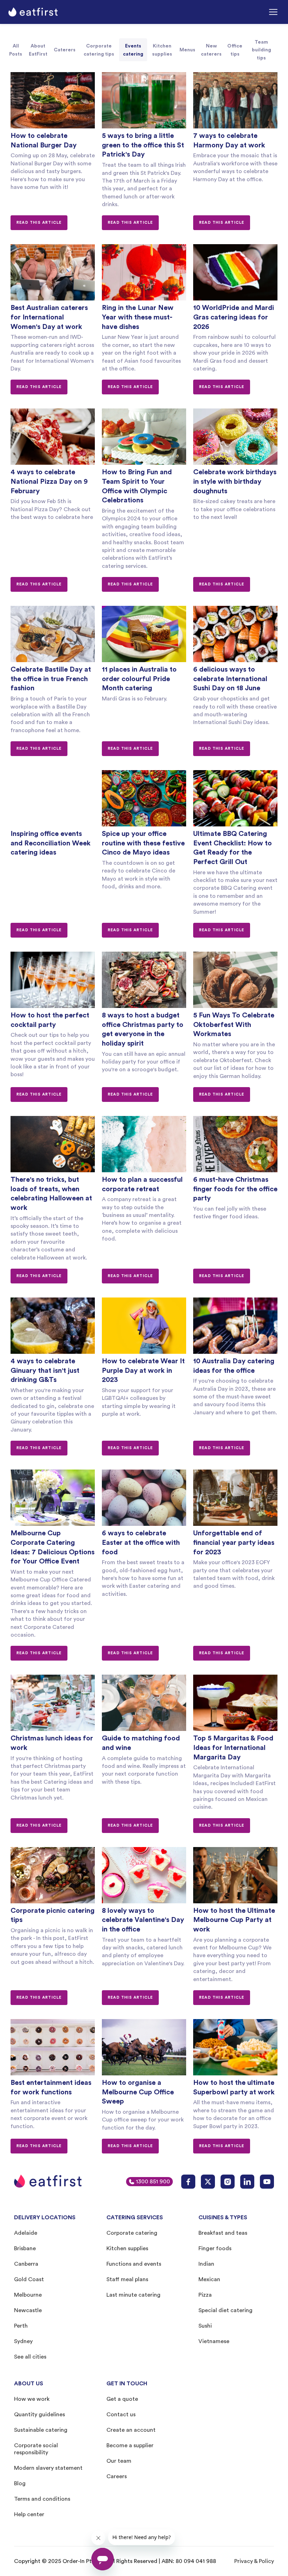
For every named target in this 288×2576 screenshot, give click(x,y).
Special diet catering (225, 2310)
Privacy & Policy (254, 2561)
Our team (119, 2461)
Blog (20, 2483)
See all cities (30, 2357)
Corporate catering (132, 2233)
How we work (32, 2399)
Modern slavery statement (48, 2468)
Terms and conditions (42, 2499)
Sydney (23, 2341)
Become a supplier (130, 2445)
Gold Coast (29, 2279)
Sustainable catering (41, 2430)
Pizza (205, 2295)
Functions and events (134, 2264)
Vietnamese (214, 2341)
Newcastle (28, 2310)
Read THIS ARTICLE (39, 223)
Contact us (121, 2415)
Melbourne (28, 2295)
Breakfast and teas (223, 2233)
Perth (21, 2326)
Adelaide (26, 2233)
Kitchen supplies (127, 2248)
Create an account (131, 2430)
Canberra (26, 2264)
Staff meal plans (127, 2279)
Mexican (209, 2279)
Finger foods (215, 2248)
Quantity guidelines (40, 2415)
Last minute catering (133, 2295)
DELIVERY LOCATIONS (45, 2217)
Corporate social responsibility (36, 2449)
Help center (29, 2514)
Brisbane (25, 2248)
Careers (117, 2476)
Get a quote (122, 2399)
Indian (206, 2264)
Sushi (205, 2326)
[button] (274, 12)
